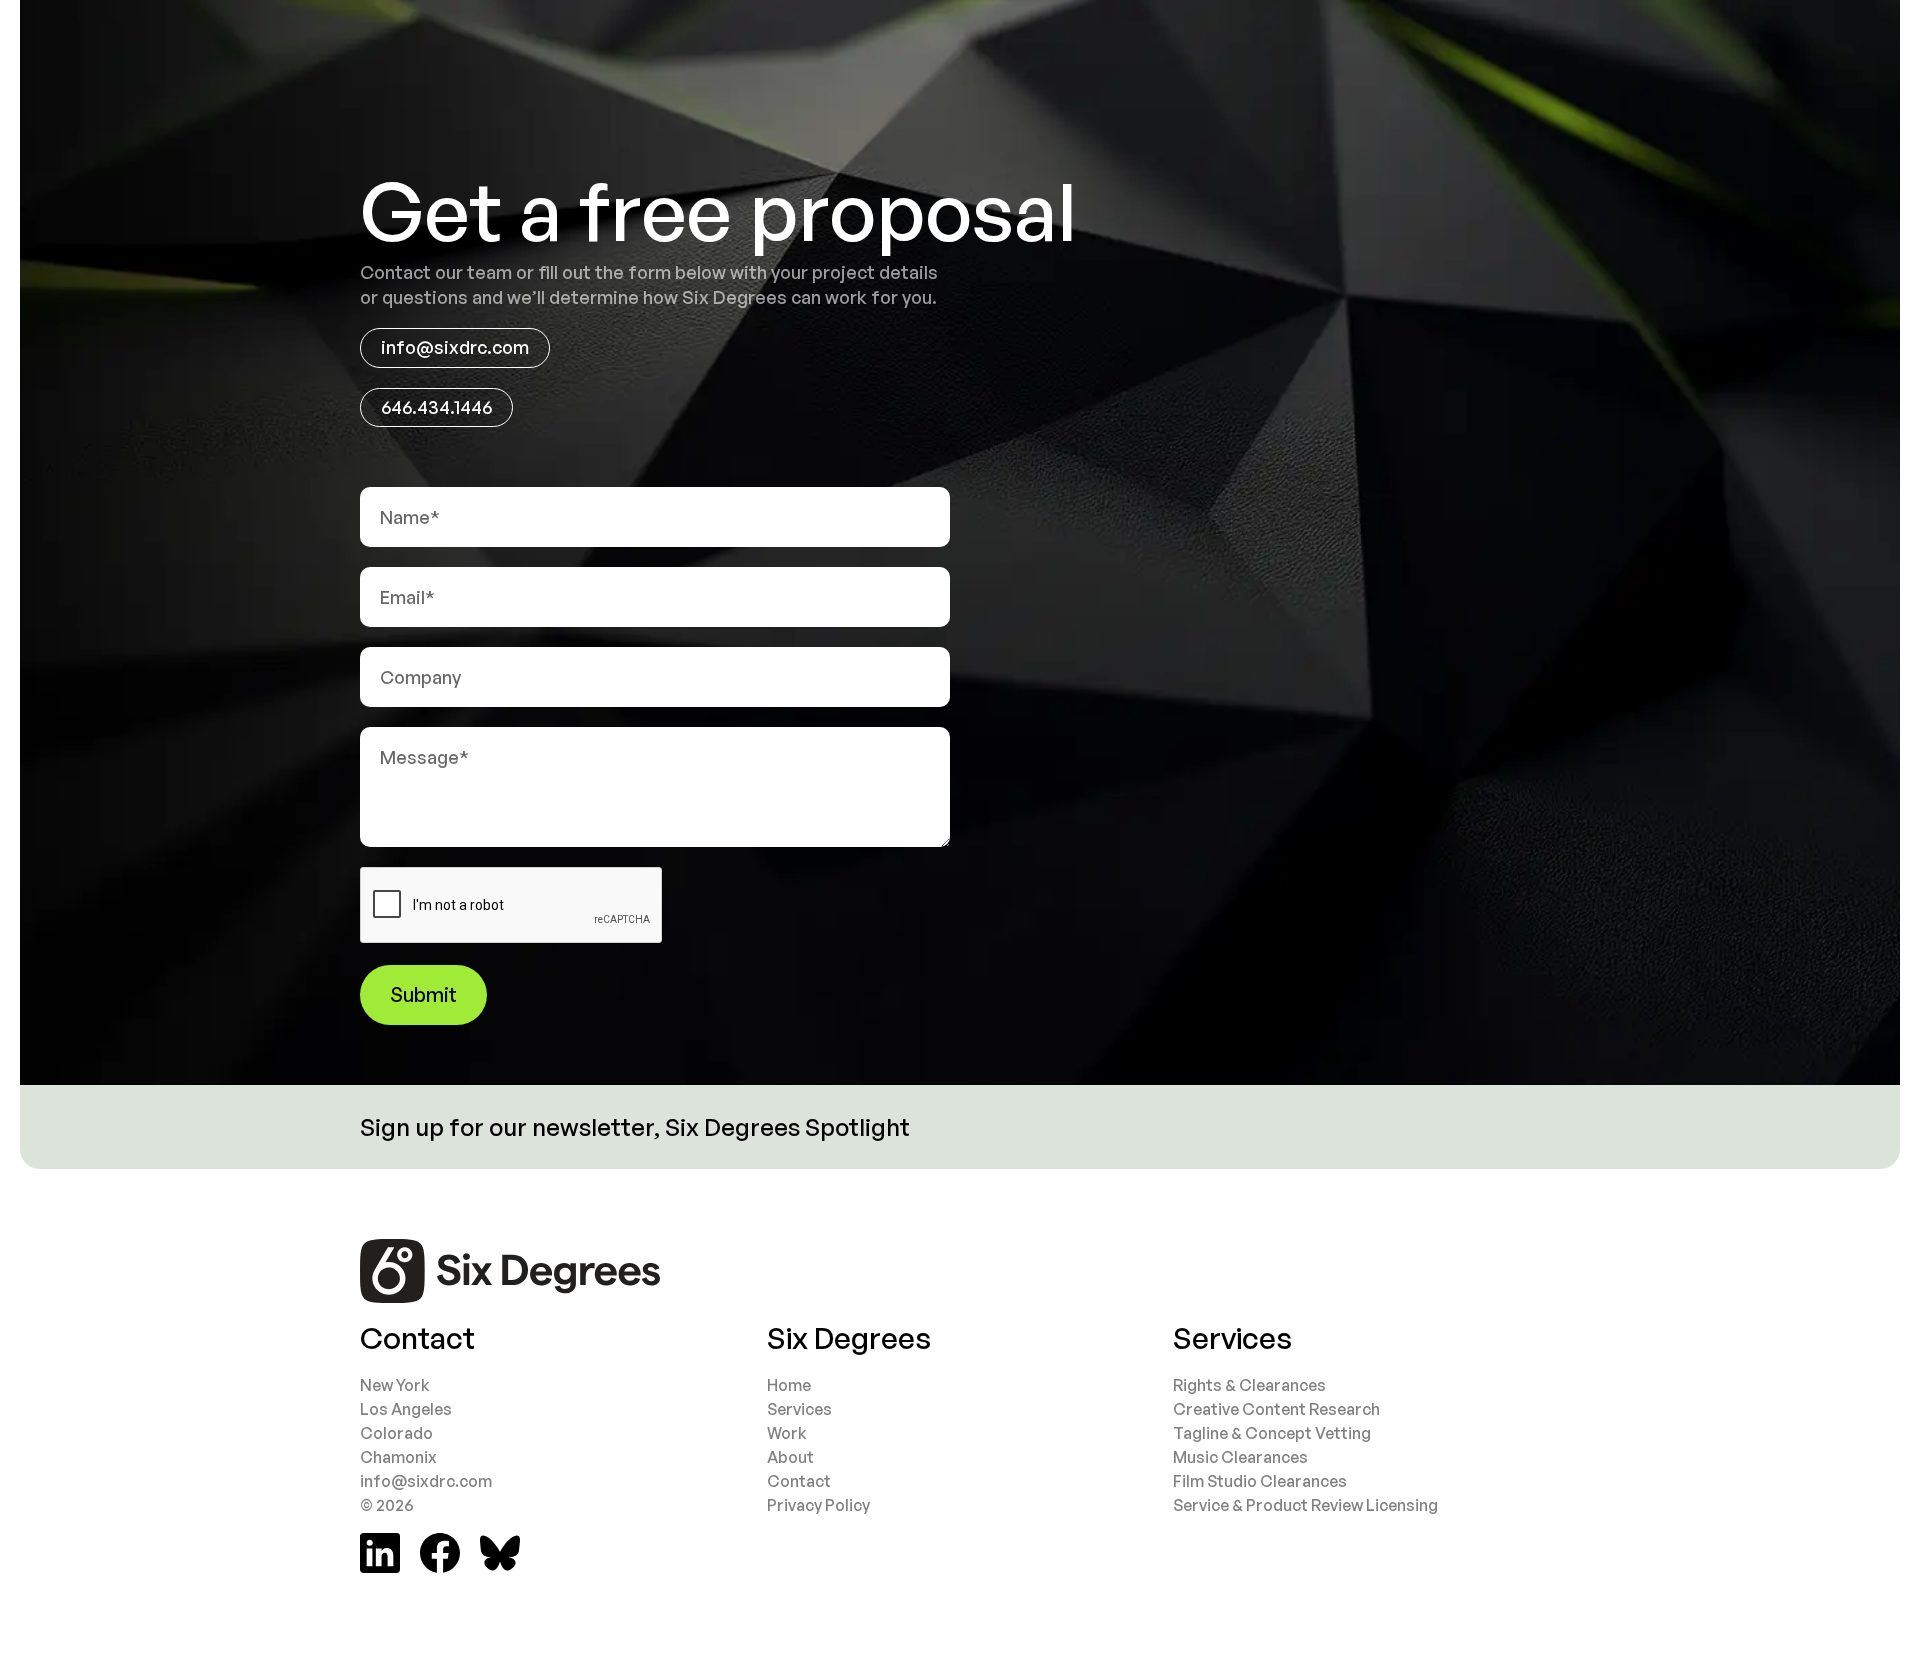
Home (789, 1385)
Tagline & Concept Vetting (1272, 1433)
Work (787, 1433)
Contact (799, 1481)
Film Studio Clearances (1260, 1481)
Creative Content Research (1276, 1409)
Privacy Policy (818, 1505)
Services (799, 1409)
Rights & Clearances (1249, 1385)
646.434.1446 (436, 407)
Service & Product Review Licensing (1305, 1505)
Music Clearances (1240, 1457)
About (790, 1457)
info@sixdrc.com (455, 347)
